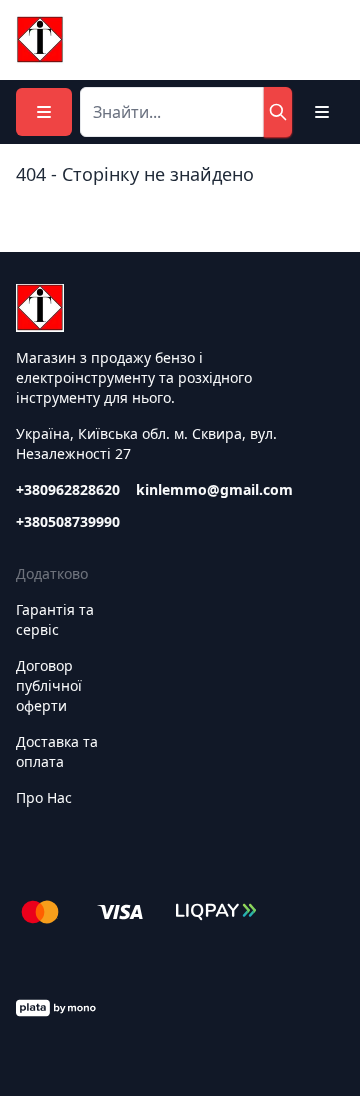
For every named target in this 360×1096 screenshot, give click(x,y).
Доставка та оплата (57, 751)
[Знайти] (278, 112)
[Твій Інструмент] (40, 40)
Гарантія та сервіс (55, 619)
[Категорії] (44, 112)
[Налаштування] (322, 112)
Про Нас (44, 797)
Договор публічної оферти (49, 685)
